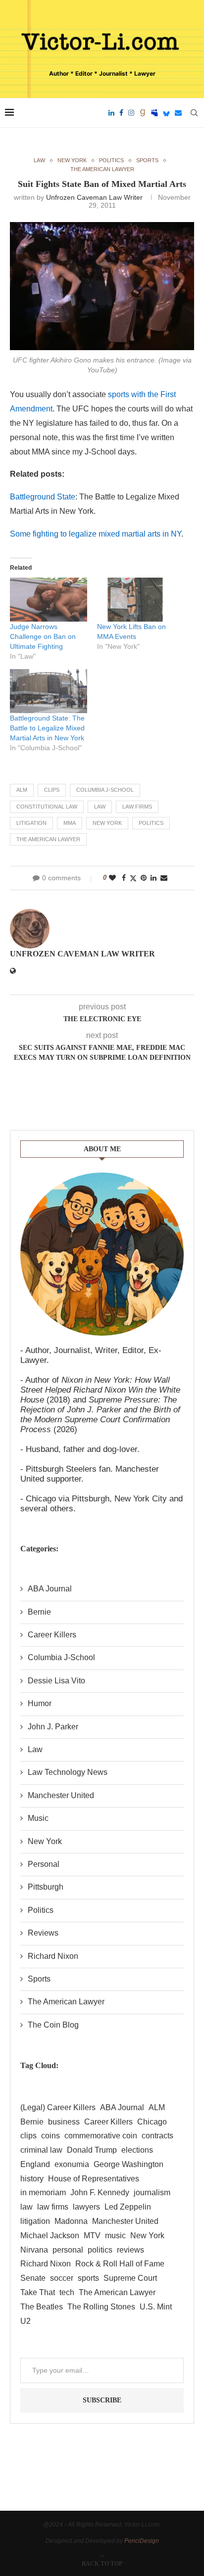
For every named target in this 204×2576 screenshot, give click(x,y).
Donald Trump (92, 2150)
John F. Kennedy (100, 2192)
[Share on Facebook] (124, 878)
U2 (25, 2321)
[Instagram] (131, 113)
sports (88, 2278)
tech (67, 2292)
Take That (38, 2292)
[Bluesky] (166, 113)
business (64, 2122)
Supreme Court (130, 2278)
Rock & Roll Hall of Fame (120, 2264)
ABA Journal (50, 1589)
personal (68, 2250)
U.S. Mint (156, 2307)
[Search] (194, 113)
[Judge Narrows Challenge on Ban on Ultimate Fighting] (49, 600)
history (32, 2179)
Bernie (39, 1612)
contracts (157, 2136)
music (115, 2236)
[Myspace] (154, 113)
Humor (40, 1703)
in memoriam (43, 2192)
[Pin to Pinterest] (144, 878)
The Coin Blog (53, 2025)
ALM (22, 790)
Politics (41, 1910)
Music (38, 1818)
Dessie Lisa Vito (56, 1681)
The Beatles (42, 2307)
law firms (137, 807)
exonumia (72, 2164)
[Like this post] (112, 878)
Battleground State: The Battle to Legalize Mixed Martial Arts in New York (47, 728)
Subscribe (102, 2400)
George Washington (128, 2164)
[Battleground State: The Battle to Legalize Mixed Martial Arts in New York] (49, 691)
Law (35, 1749)
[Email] (178, 113)
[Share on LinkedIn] (153, 878)
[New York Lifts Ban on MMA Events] (136, 600)
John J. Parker (53, 1727)
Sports (39, 1979)
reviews (130, 2250)
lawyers (86, 2207)
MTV (92, 2236)
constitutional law (47, 807)
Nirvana (34, 2250)
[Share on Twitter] (133, 878)
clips (52, 790)
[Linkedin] (111, 113)
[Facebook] (121, 113)
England (35, 2164)
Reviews (43, 1933)
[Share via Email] (164, 878)
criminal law (41, 2150)
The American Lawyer (48, 839)
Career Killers (52, 1635)
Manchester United (61, 1795)
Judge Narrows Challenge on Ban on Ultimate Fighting (43, 636)
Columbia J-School (105, 790)
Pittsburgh (46, 1887)
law (100, 807)
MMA (70, 823)
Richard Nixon (53, 1956)
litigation (31, 823)
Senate (33, 2278)
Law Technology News (68, 1772)
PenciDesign (142, 2541)
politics (151, 823)
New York (107, 823)
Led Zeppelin (128, 2207)
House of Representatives (94, 2179)
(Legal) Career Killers (58, 2107)
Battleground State (43, 497)
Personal (44, 1864)
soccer (62, 2278)
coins (51, 2136)
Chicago (152, 2122)
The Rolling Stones (101, 2307)
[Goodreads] (143, 113)
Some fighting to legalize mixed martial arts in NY (96, 534)
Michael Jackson (50, 2236)
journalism (152, 2192)
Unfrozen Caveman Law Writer (94, 197)
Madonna (71, 2221)
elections (137, 2150)
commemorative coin (101, 2136)
